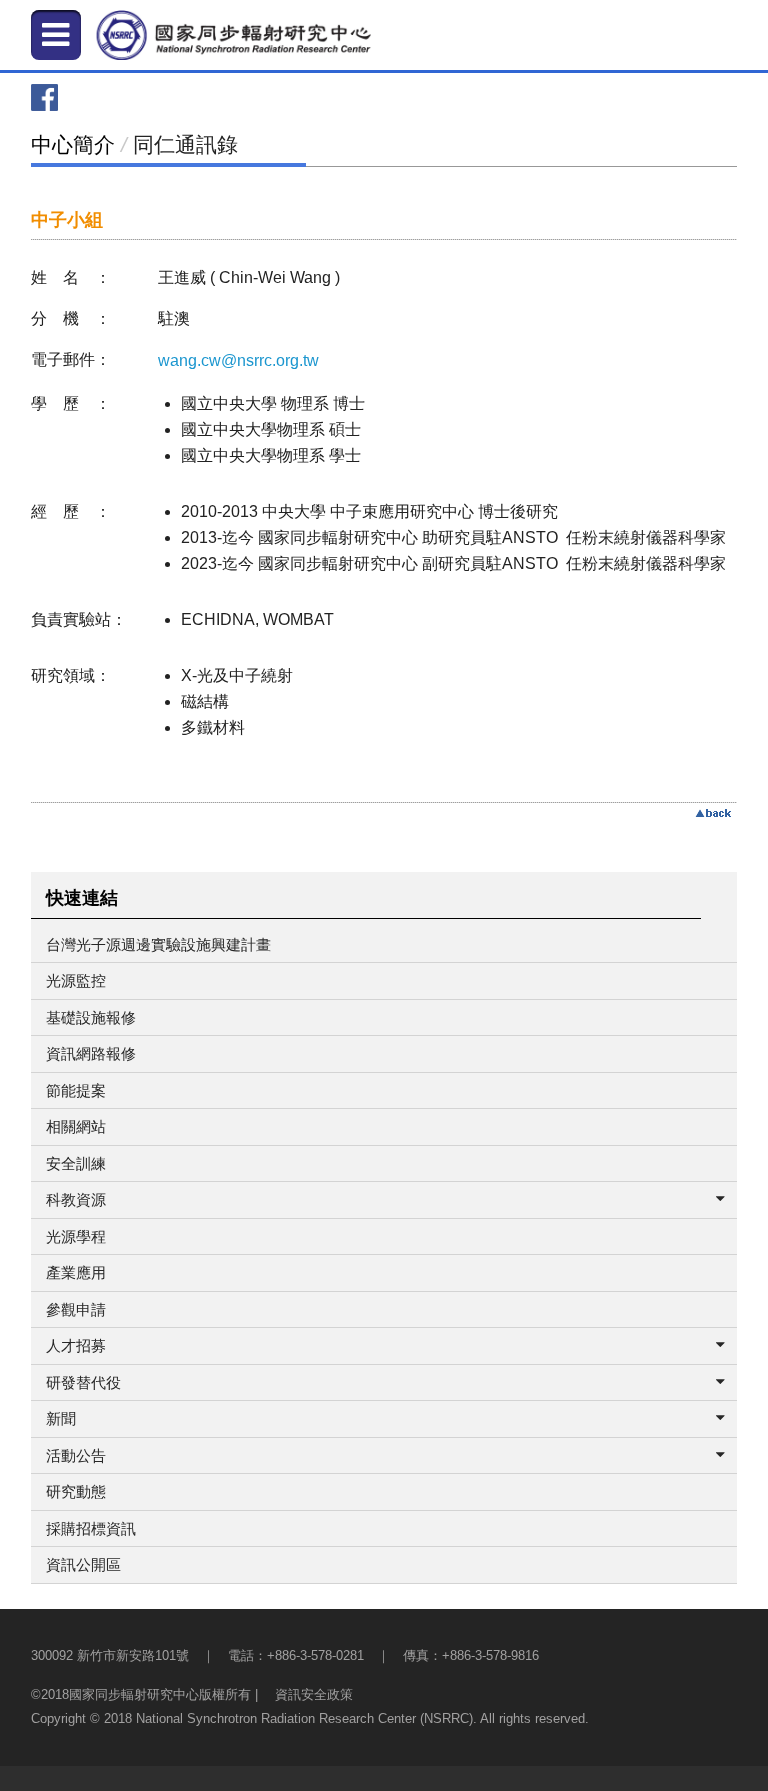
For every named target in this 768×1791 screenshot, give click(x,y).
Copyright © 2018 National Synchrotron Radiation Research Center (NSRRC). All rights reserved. (310, 1718)
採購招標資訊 (91, 1528)
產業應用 (76, 1272)
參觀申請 (76, 1309)
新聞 (61, 1418)
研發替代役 (83, 1382)
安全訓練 (76, 1163)
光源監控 (76, 980)
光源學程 (76, 1236)
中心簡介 (73, 144)
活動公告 (76, 1455)
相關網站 (76, 1126)
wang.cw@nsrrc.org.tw (238, 360)
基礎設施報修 (91, 1017)
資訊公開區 (83, 1564)
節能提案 (76, 1090)
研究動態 (76, 1491)
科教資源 (76, 1199)
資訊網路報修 (91, 1053)
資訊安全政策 (314, 1694)
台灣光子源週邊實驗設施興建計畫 (158, 944)
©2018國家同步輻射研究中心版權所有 (141, 1694)
